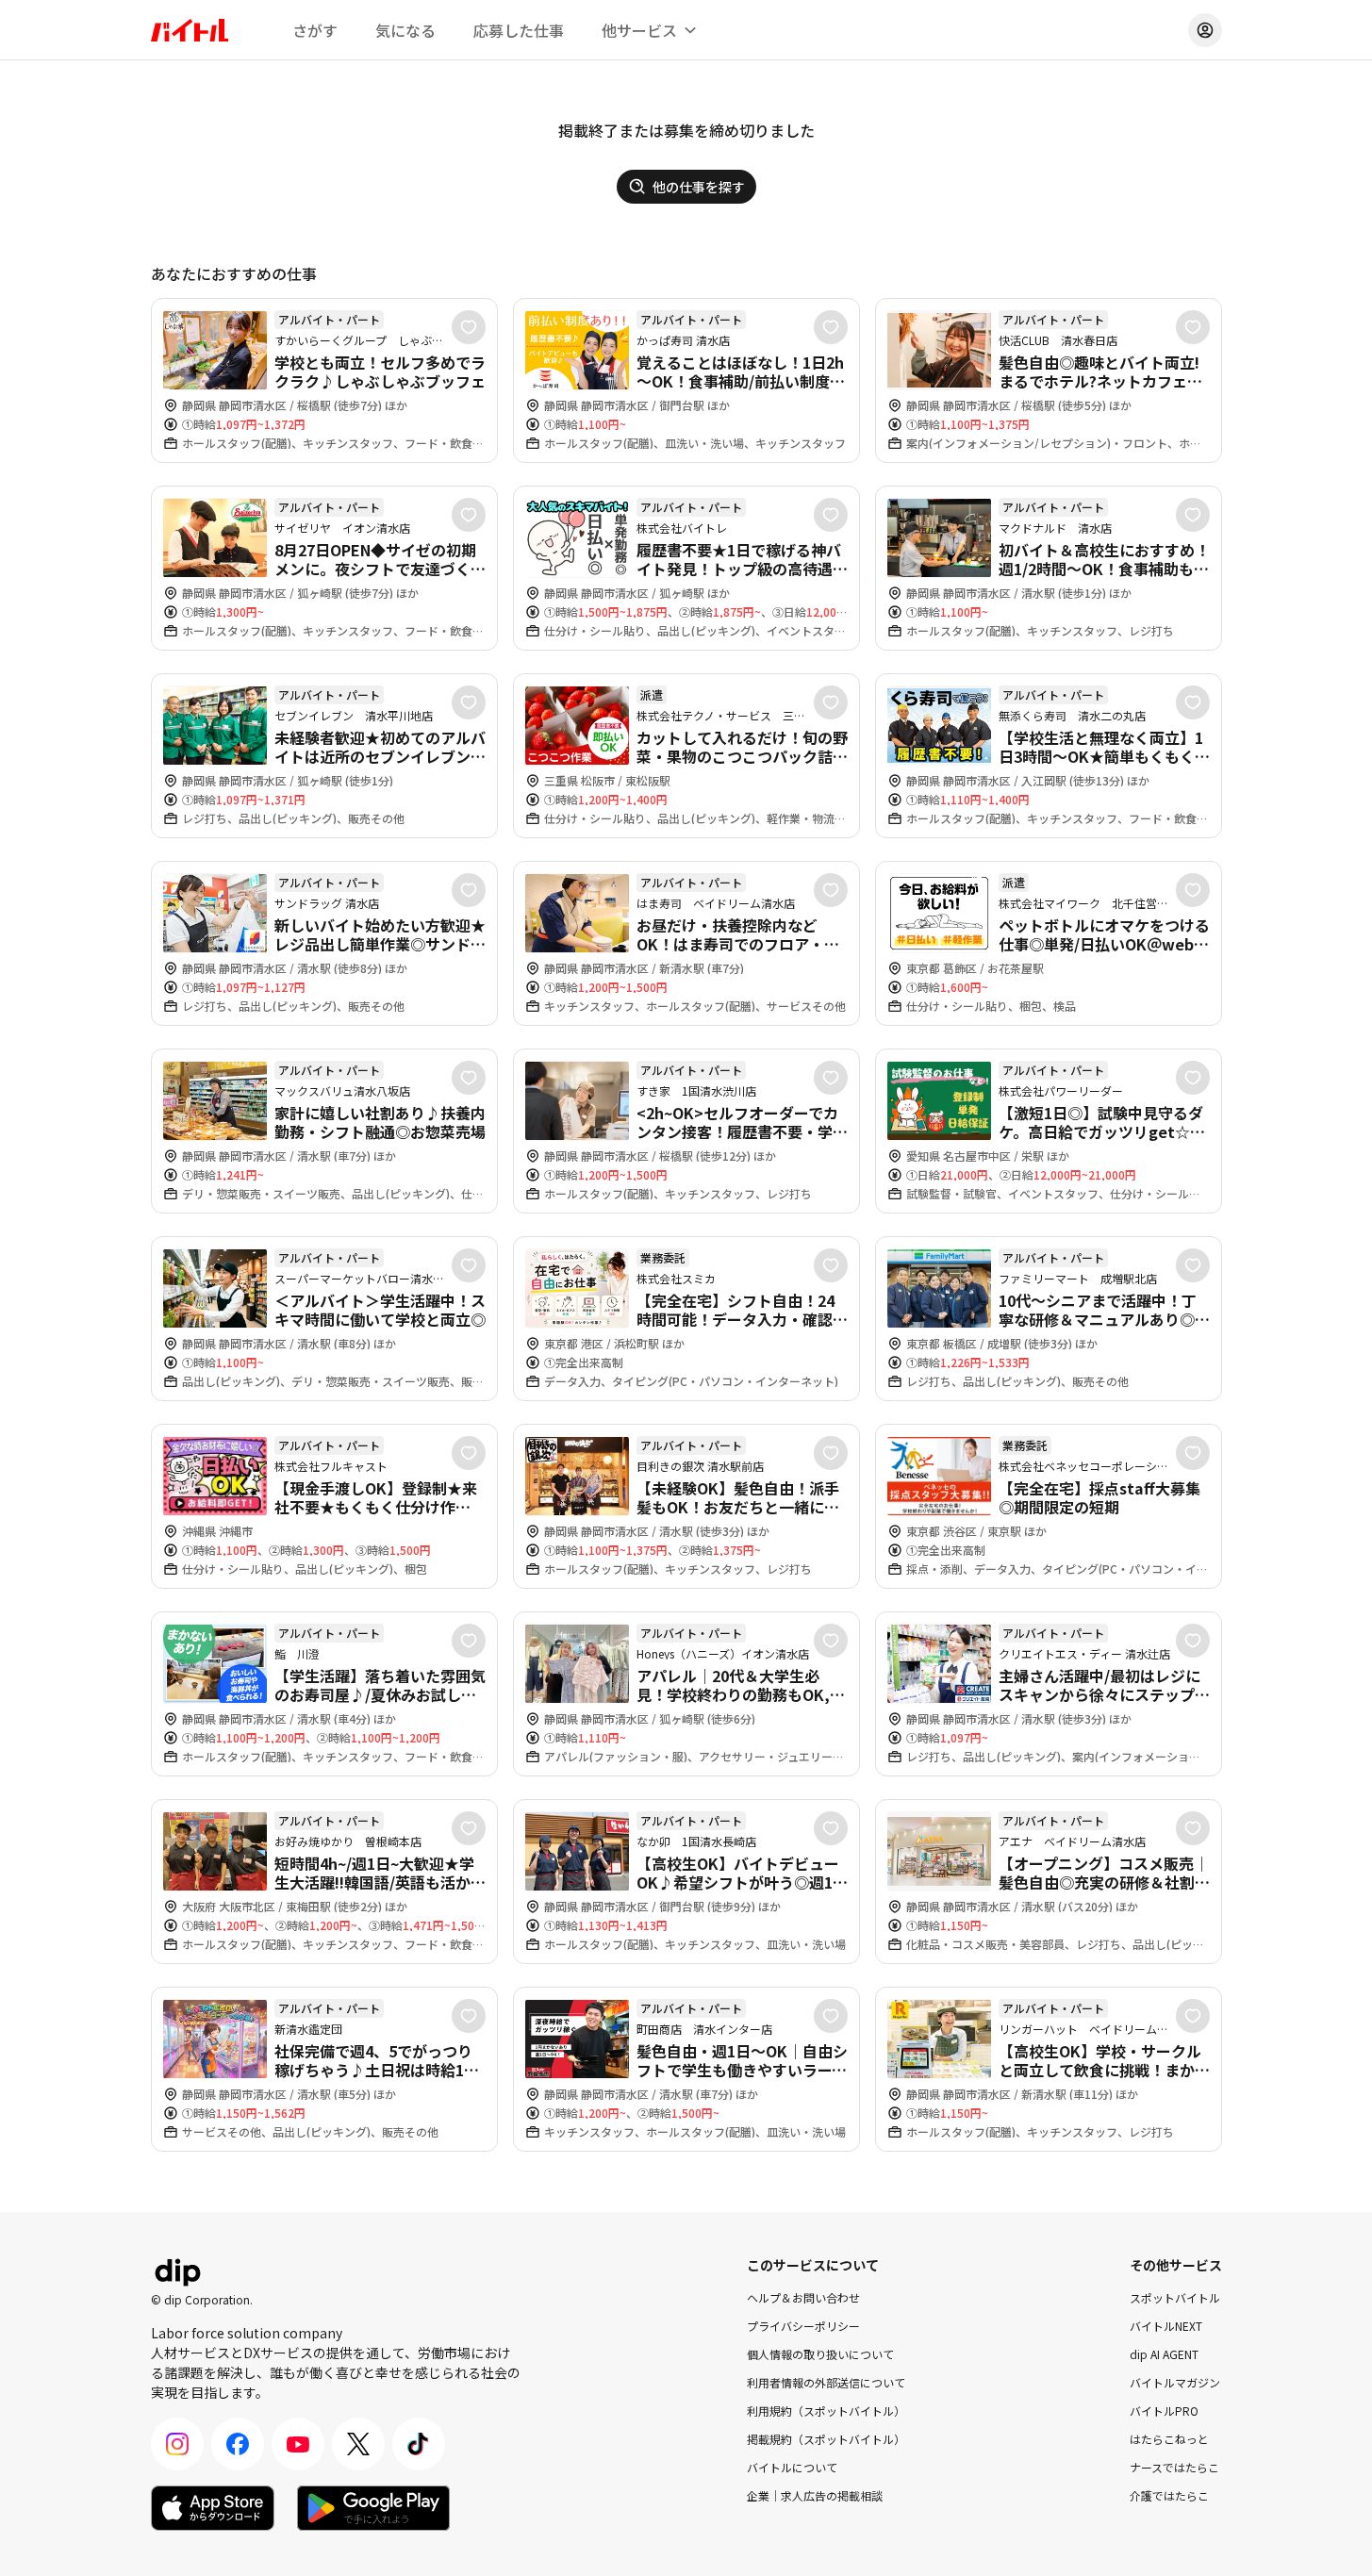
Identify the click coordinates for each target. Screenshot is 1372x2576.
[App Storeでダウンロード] (213, 2508)
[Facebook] (238, 2444)
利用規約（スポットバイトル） (826, 2411)
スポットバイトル (1175, 2297)
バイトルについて (792, 2467)
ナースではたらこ (1174, 2467)
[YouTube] (298, 2444)
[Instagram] (177, 2444)
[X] (358, 2444)
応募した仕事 (519, 30)
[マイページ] (1205, 30)
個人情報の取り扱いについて (820, 2354)
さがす (315, 30)
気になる (405, 30)
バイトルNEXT (1166, 2326)
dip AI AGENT (1164, 2354)
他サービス (639, 30)
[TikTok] (419, 2444)
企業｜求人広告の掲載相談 (815, 2495)
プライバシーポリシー (803, 2326)
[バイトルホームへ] (190, 30)
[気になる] (469, 327)
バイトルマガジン (1175, 2382)
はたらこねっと (1169, 2439)
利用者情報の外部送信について (826, 2382)
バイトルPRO (1164, 2411)
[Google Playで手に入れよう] (373, 2508)
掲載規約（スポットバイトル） (826, 2439)
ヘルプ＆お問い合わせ (803, 2297)
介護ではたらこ (1169, 2495)
